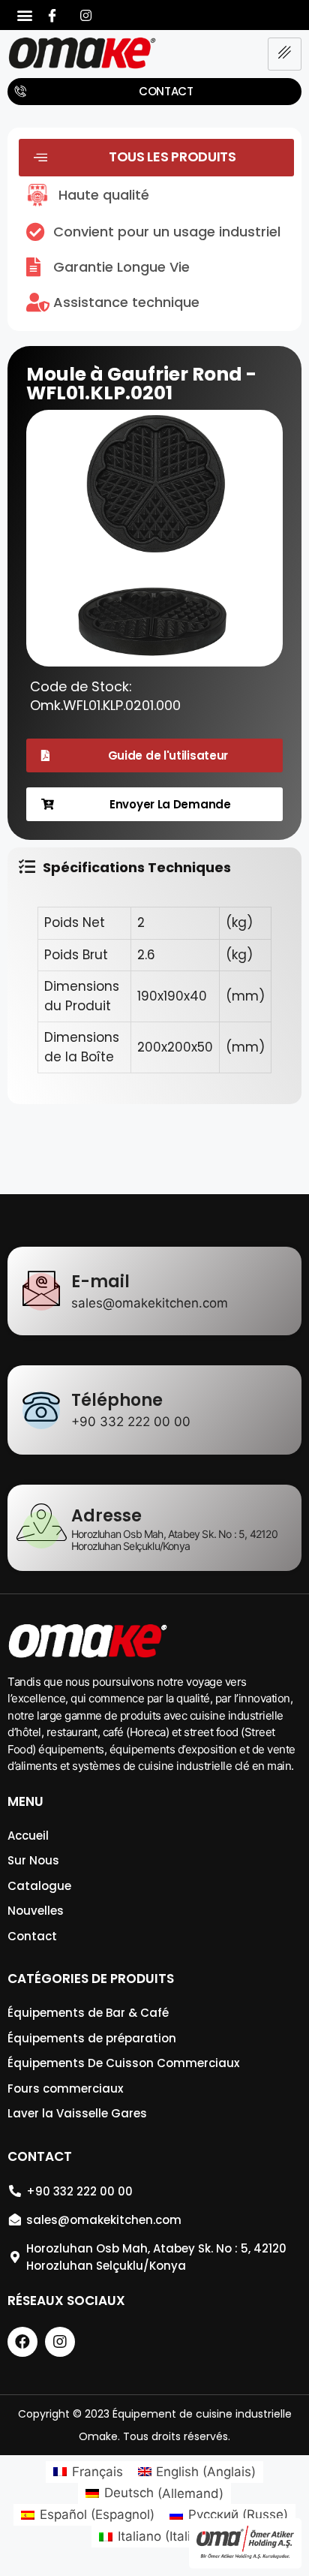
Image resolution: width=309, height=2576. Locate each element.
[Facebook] (52, 15)
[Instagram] (85, 15)
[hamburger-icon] (285, 54)
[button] (24, 15)
